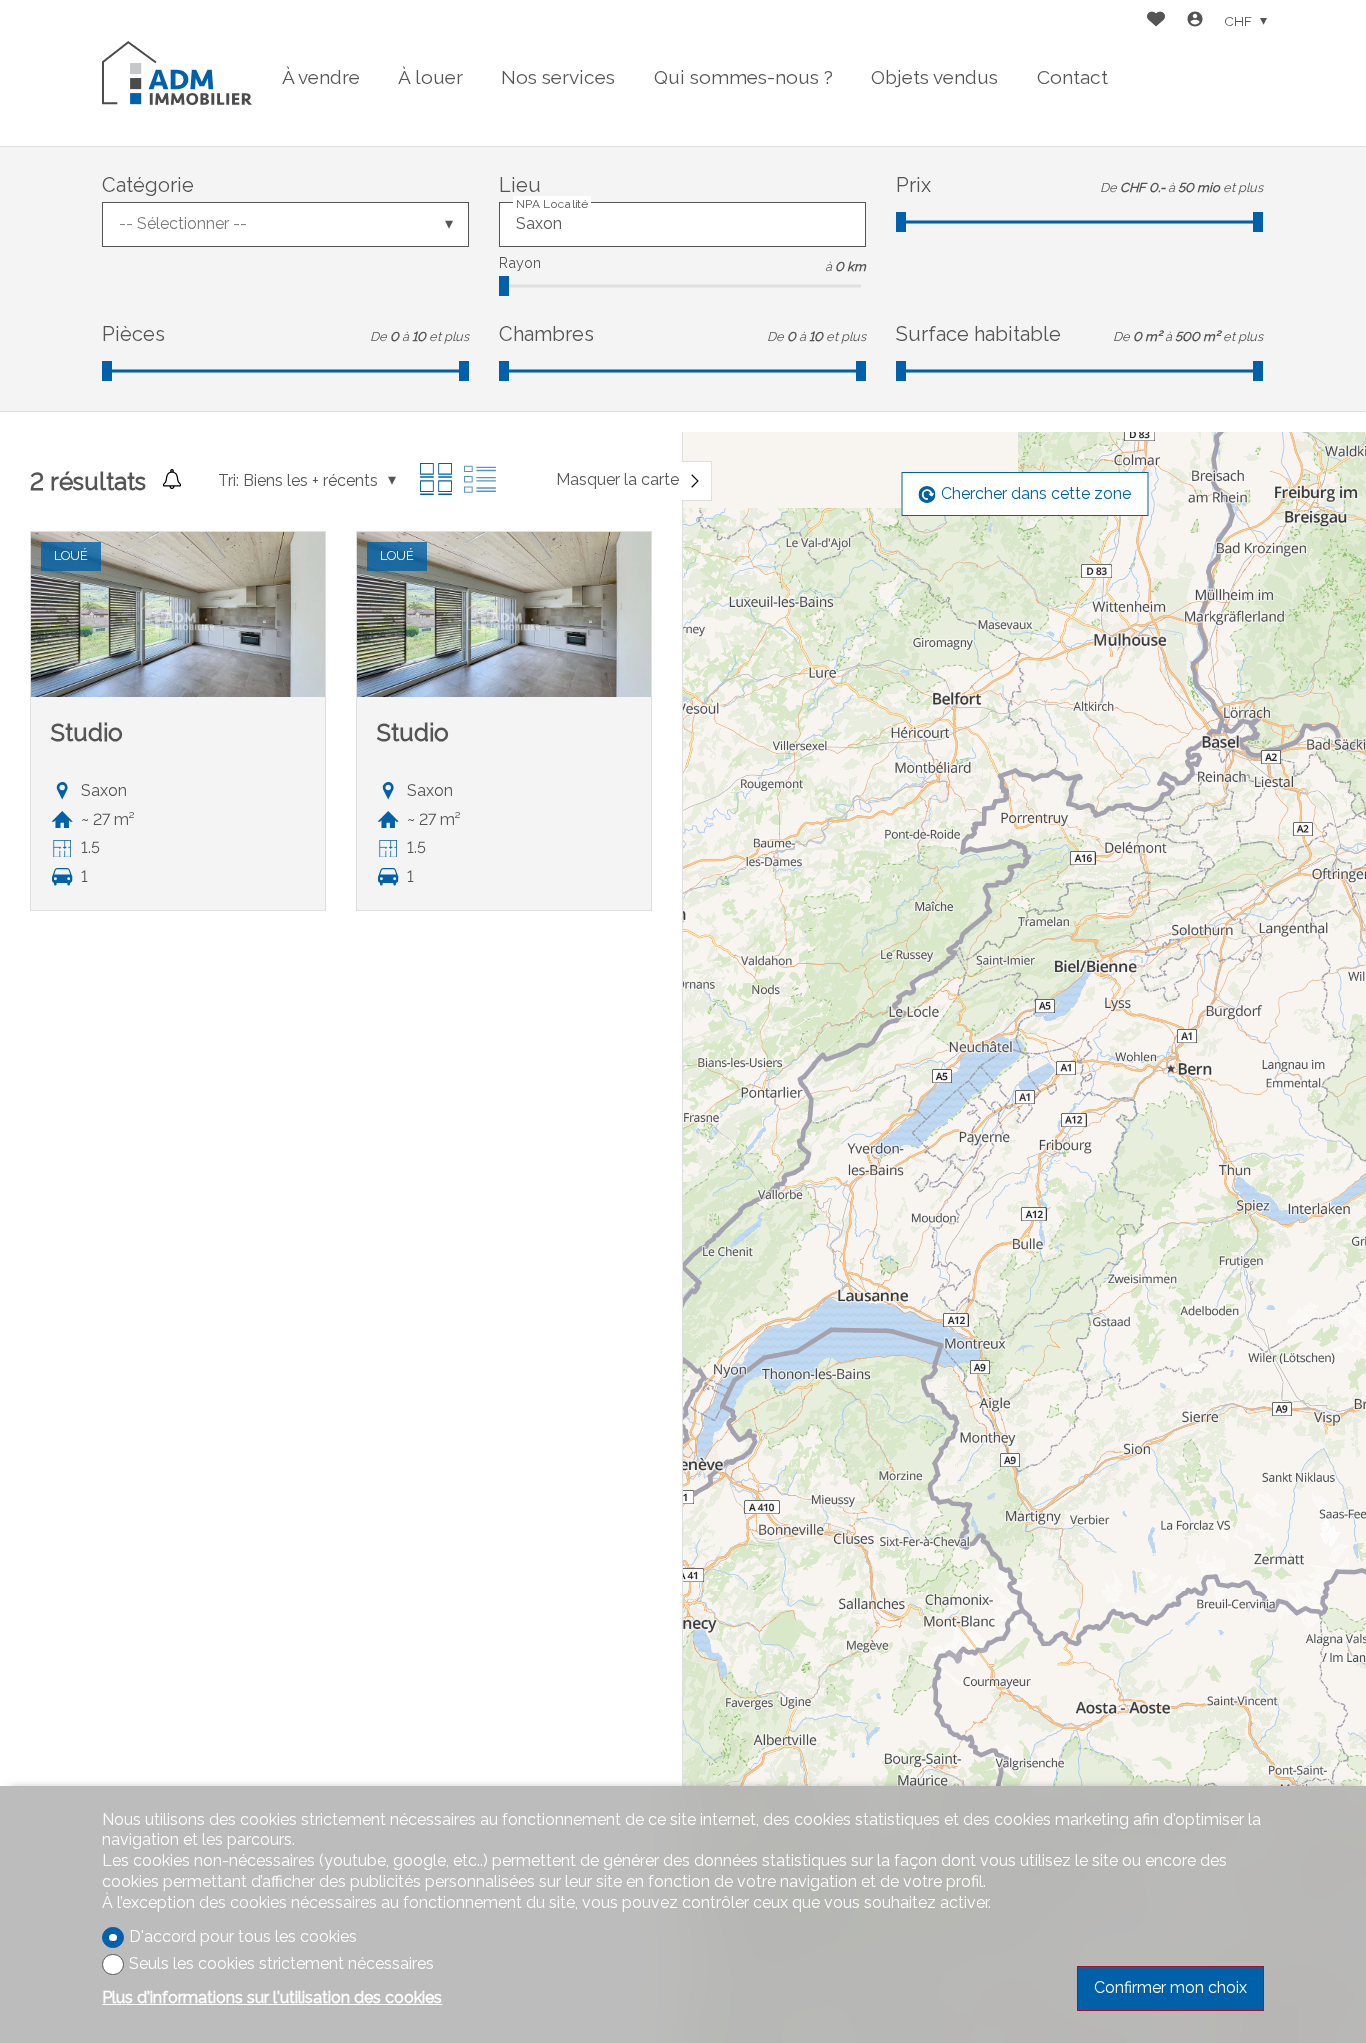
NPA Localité (552, 203)
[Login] (1195, 21)
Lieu (520, 185)
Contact (1072, 77)
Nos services (558, 77)
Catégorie (148, 185)
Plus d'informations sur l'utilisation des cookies (272, 1997)
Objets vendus (934, 77)
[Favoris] (1156, 21)
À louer (430, 77)
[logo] (177, 73)
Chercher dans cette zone (1036, 493)
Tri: (228, 480)
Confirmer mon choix (1170, 1987)
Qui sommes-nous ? (743, 77)
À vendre (321, 77)
